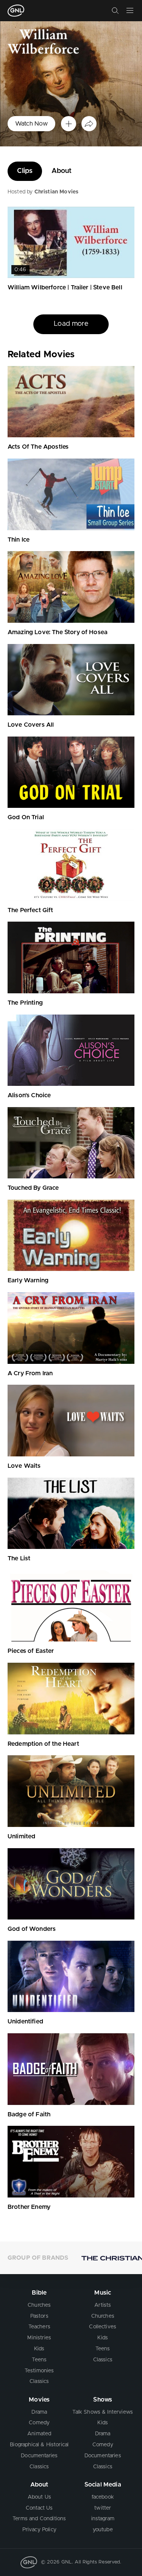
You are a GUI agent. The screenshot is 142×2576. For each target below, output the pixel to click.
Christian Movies (57, 192)
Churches (39, 2305)
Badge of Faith (29, 2114)
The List (19, 1558)
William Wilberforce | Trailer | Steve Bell (65, 287)
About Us (39, 2497)
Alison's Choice (29, 1095)
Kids (39, 2349)
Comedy (39, 2423)
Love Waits (24, 1466)
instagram (103, 2519)
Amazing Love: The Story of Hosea (58, 632)
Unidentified (25, 2022)
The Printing (25, 1003)
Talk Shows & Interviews (103, 2412)
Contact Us (39, 2508)
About (62, 171)
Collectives (103, 2327)
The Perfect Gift (30, 910)
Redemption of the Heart (43, 1744)
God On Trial (26, 817)
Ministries (39, 2338)
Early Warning (28, 1280)
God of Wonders (32, 1929)
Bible (39, 2293)
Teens (39, 2360)
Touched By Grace (33, 1188)
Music (103, 2293)
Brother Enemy (29, 2207)
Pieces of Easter (31, 1651)
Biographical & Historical (39, 2445)
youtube (103, 2530)
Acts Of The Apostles (38, 447)
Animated (39, 2434)
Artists (103, 2305)
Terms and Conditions (39, 2519)
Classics (39, 2381)
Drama (39, 2412)
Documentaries (39, 2456)
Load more (71, 343)
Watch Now (31, 124)
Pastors (39, 2316)
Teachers (39, 2327)
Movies (39, 2400)
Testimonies (39, 2371)
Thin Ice (19, 540)
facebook (103, 2497)
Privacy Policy (39, 2530)
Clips (25, 171)
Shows (103, 2400)
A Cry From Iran (30, 1373)
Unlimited (21, 1836)
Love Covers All (31, 725)
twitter (103, 2508)
